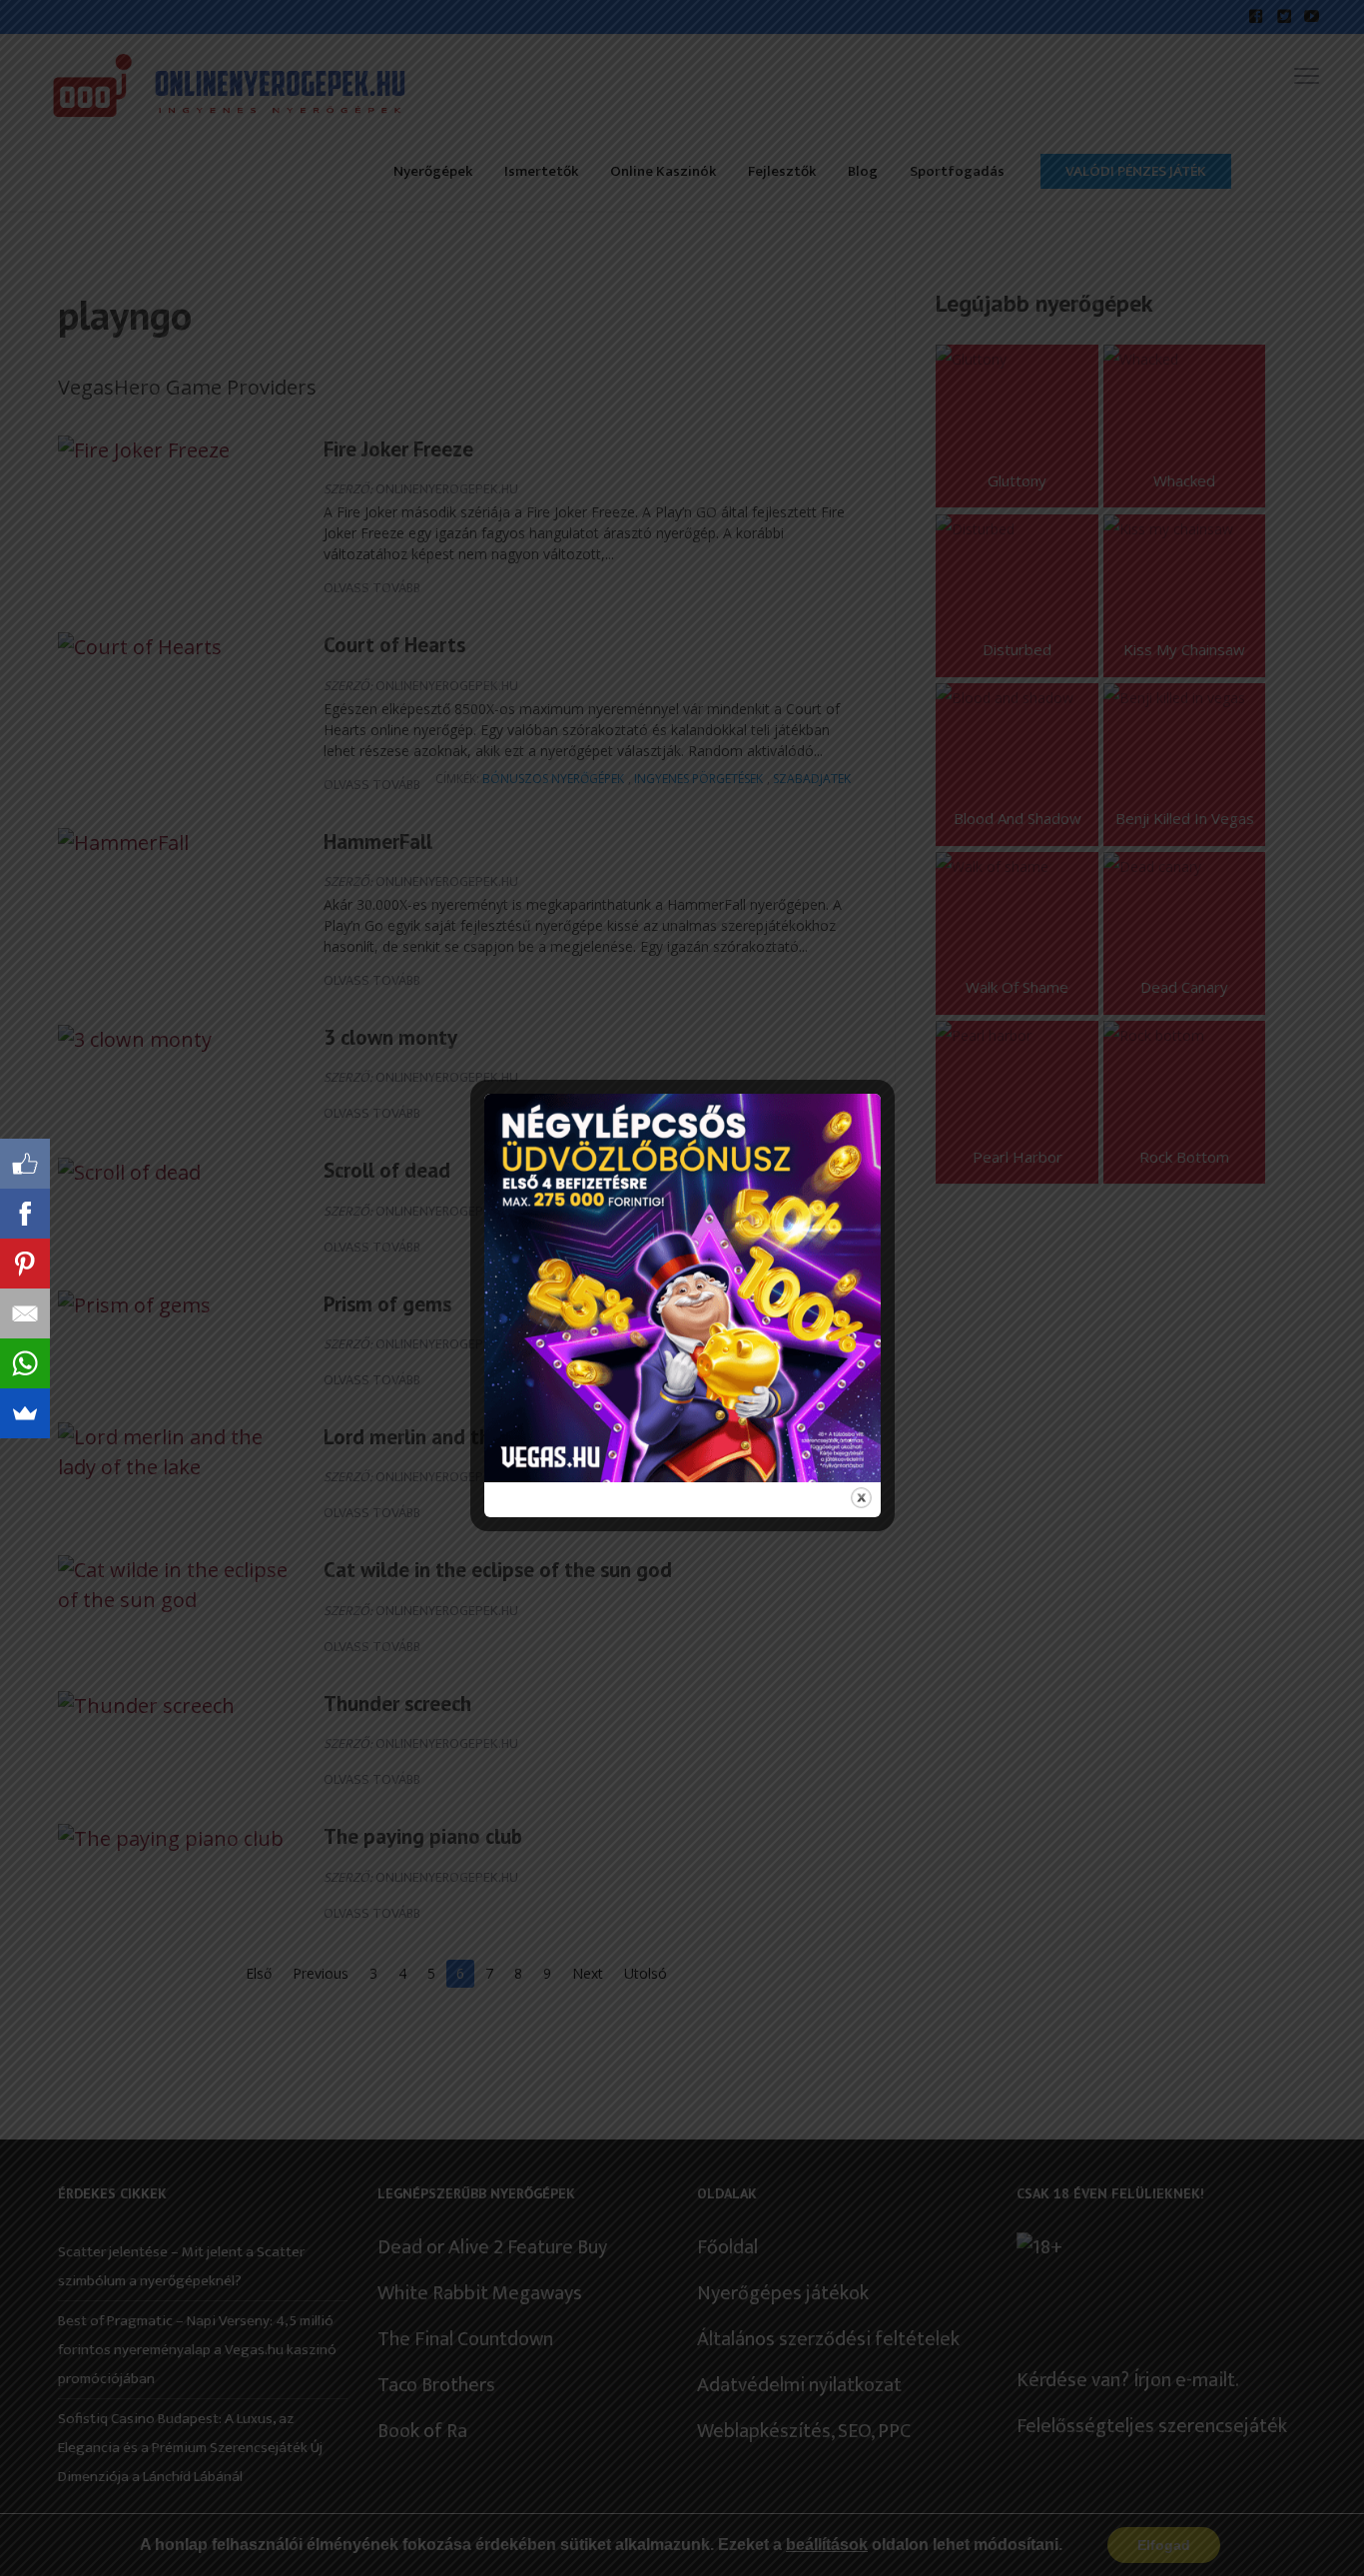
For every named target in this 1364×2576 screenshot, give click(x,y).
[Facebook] (25, 1214)
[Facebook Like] (25, 1164)
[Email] (25, 1313)
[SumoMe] (25, 1413)
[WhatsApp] (25, 1363)
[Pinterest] (25, 1264)
